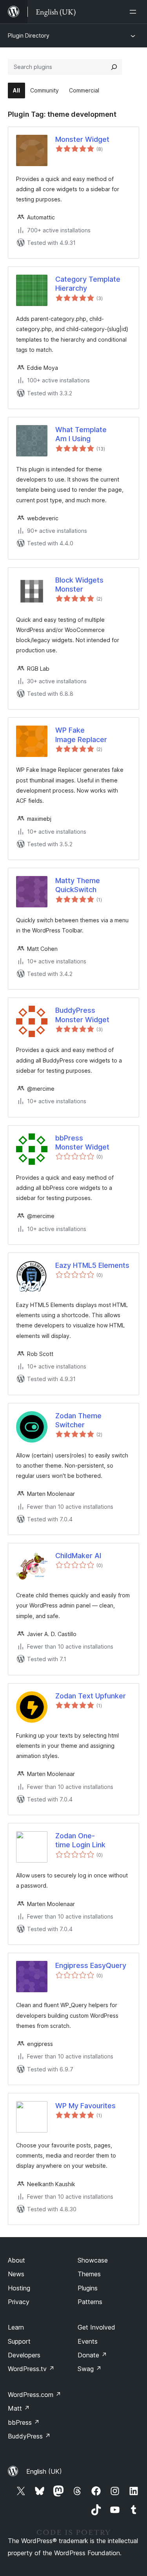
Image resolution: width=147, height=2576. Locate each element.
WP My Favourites (85, 2106)
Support (19, 2341)
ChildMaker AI (78, 1556)
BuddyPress (29, 2436)
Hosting (19, 2288)
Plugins (88, 2288)
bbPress (24, 2422)
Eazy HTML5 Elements (92, 1265)
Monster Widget (82, 139)
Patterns (90, 2302)
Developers (24, 2355)
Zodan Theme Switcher (78, 1420)
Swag (90, 2369)
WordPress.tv (31, 2369)
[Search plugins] (114, 67)
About (16, 2260)
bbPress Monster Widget (82, 1142)
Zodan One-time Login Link (80, 1840)
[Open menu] (134, 12)
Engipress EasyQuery (91, 1965)
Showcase (93, 2260)
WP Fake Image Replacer (81, 735)
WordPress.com (34, 2395)
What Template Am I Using (81, 434)
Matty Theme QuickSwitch (78, 885)
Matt (19, 2408)
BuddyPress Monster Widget (82, 1015)
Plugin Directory (29, 35)
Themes (89, 2274)
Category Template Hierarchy (88, 284)
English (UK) (44, 2471)
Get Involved (96, 2327)
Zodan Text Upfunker (91, 1696)
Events (88, 2341)
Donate (92, 2355)
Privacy (19, 2302)
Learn (16, 2327)
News (16, 2274)
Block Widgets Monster (79, 585)
